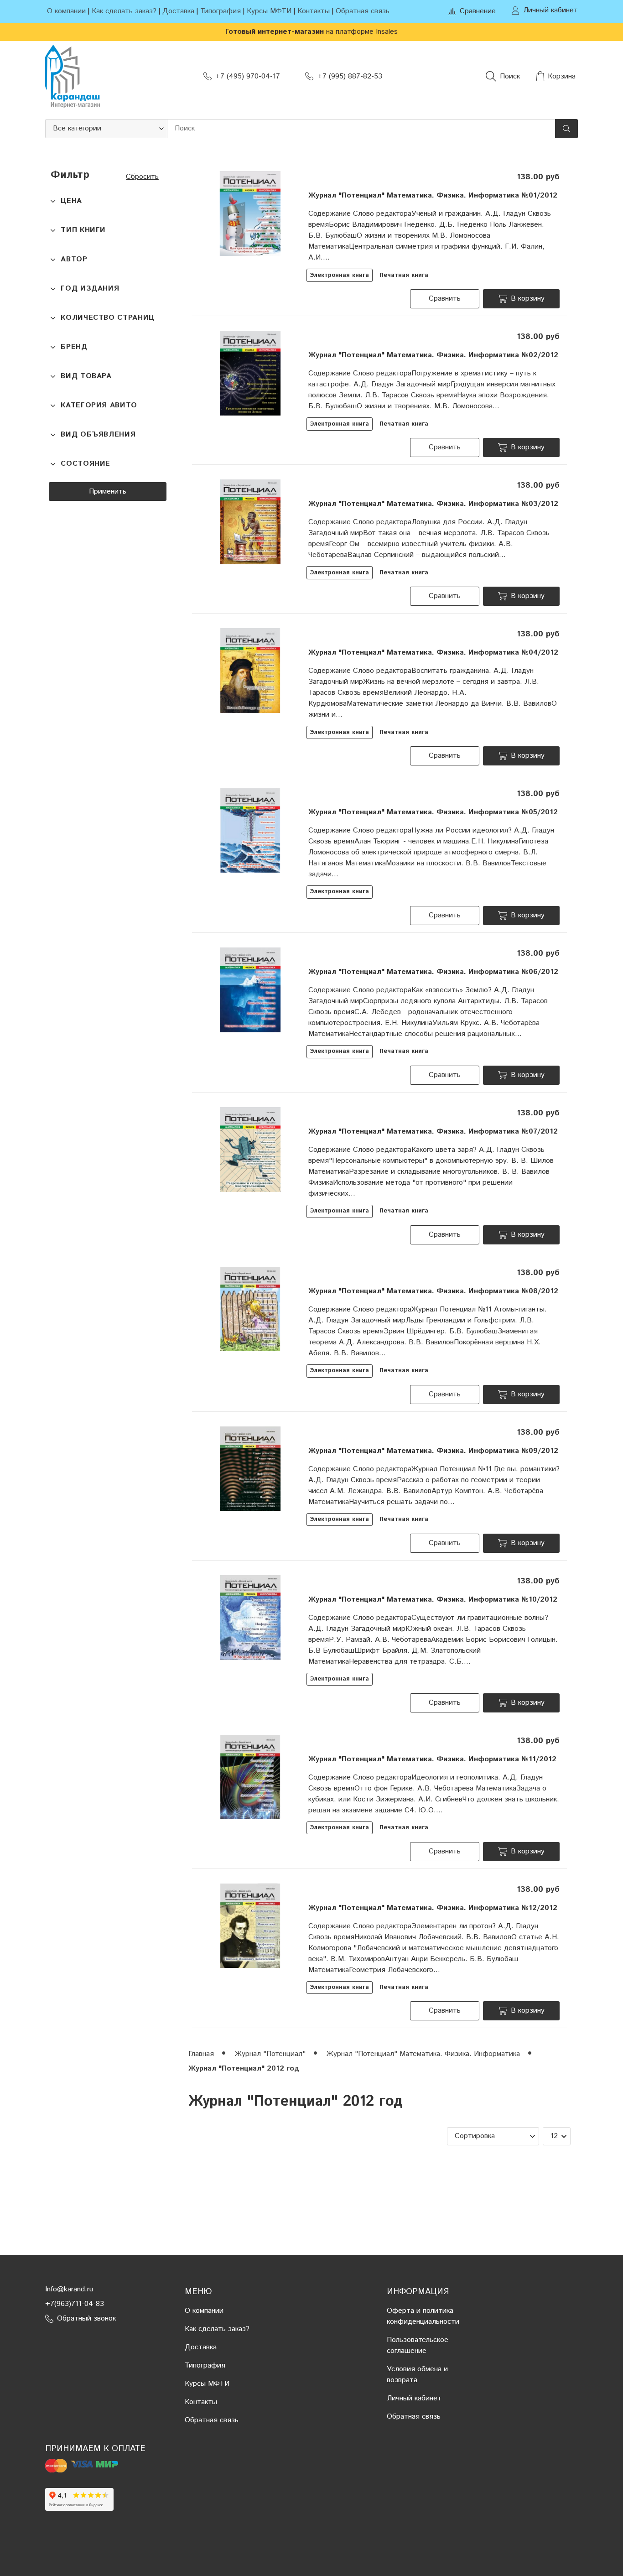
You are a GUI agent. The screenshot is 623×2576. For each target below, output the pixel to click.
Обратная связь (363, 11)
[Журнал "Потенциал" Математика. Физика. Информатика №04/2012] (250, 670)
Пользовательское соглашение (418, 2345)
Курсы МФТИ (269, 11)
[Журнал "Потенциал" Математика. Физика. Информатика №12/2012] (250, 1926)
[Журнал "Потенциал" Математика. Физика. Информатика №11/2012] (250, 1777)
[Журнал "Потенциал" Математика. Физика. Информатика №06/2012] (250, 990)
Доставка (178, 11)
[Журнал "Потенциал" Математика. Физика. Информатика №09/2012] (250, 1469)
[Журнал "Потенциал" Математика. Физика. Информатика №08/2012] (250, 1309)
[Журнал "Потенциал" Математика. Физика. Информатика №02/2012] (250, 373)
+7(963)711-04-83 (75, 2304)
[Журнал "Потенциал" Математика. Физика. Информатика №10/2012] (250, 1617)
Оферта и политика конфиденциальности (423, 2316)
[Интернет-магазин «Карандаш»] (73, 76)
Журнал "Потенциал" (271, 2054)
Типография (221, 11)
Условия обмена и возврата (417, 2375)
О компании (66, 11)
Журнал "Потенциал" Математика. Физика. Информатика (424, 2054)
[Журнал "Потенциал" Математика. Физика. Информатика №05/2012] (250, 830)
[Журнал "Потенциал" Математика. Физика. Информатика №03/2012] (250, 522)
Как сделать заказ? (124, 11)
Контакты (314, 11)
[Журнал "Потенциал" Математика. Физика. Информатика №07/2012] (250, 1149)
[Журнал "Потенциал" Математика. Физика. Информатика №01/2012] (250, 213)
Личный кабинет (414, 2398)
